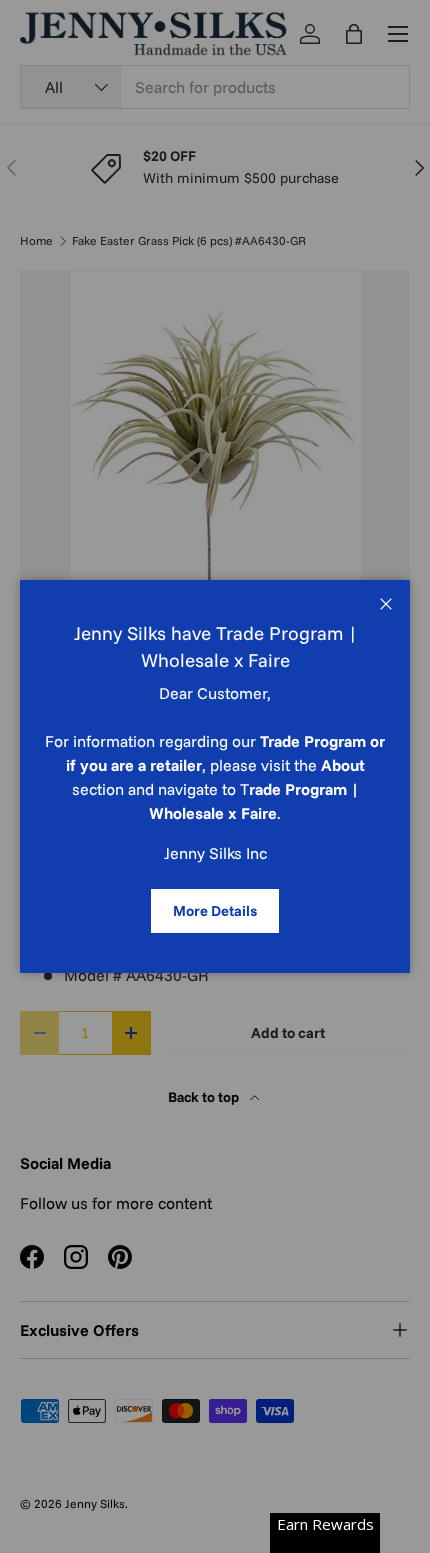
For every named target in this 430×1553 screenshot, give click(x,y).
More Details (215, 910)
